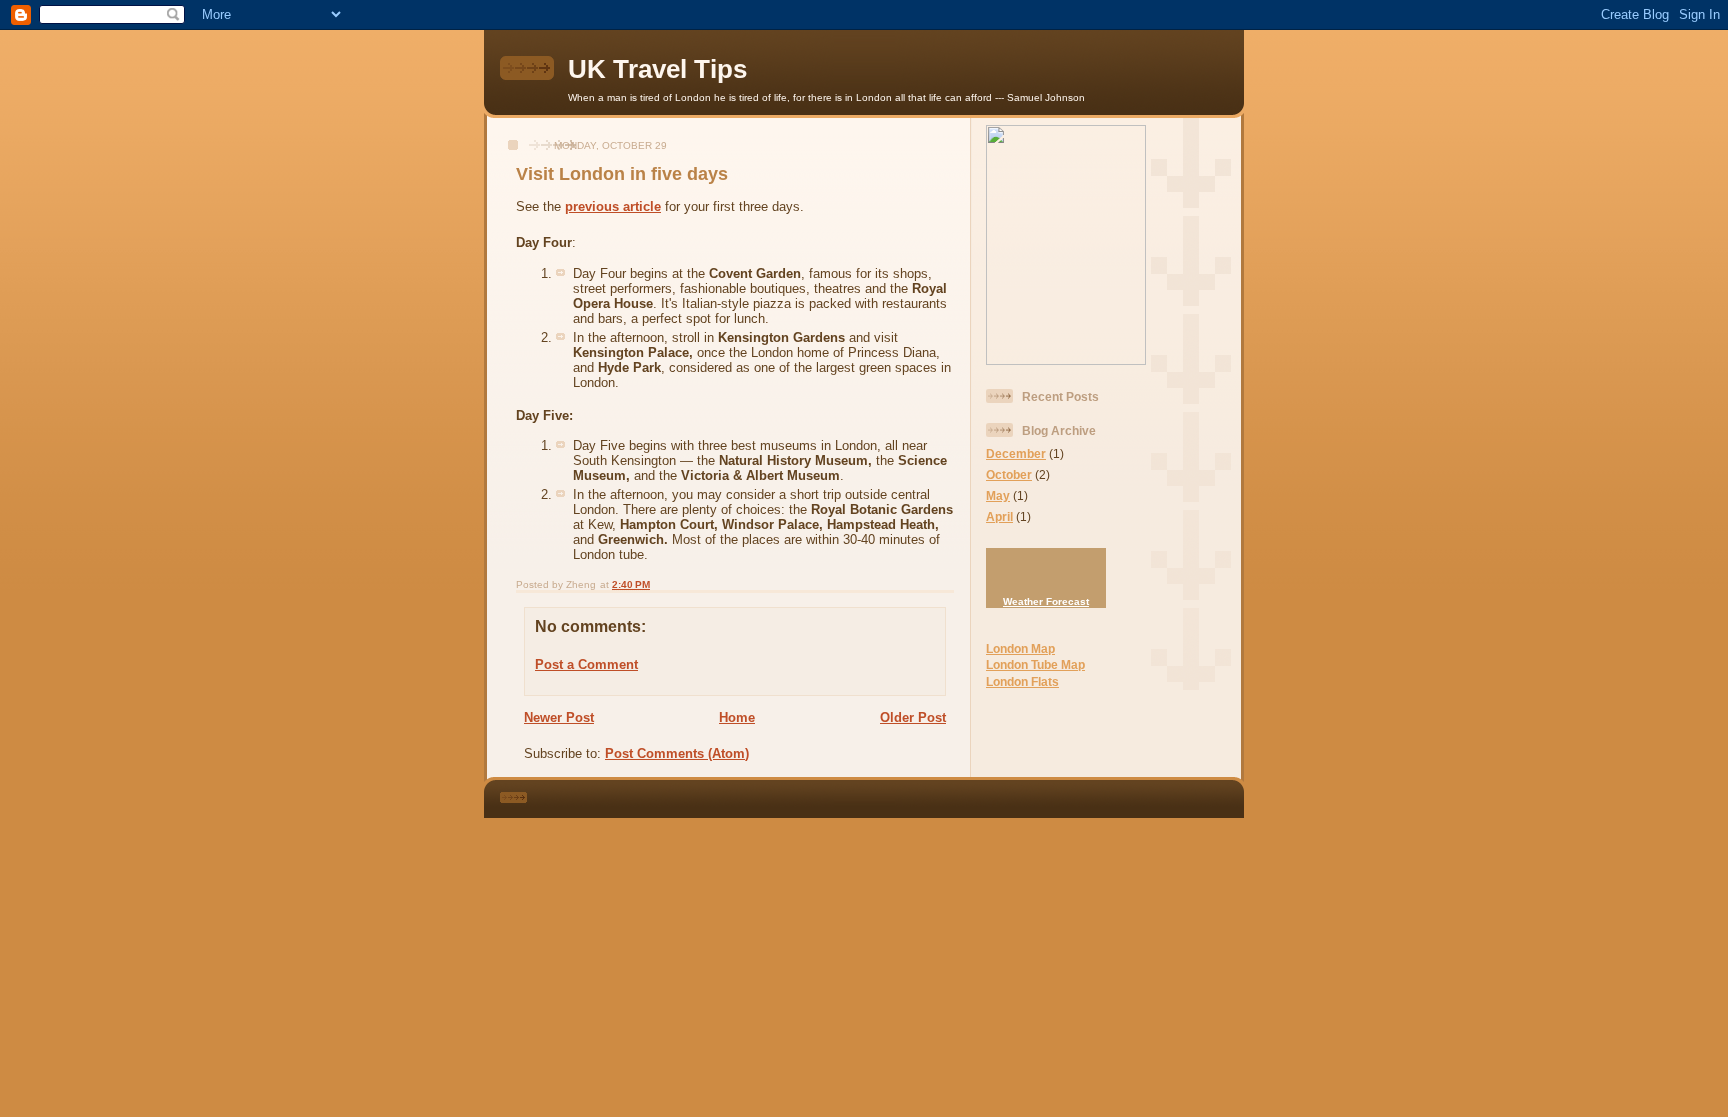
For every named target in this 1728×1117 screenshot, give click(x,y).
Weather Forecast (1046, 601)
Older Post (913, 717)
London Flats (1022, 681)
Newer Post (559, 717)
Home (737, 717)
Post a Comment (586, 664)
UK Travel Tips (657, 69)
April (999, 516)
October (1009, 474)
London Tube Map (1035, 664)
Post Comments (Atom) (677, 753)
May (998, 495)
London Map (1020, 648)
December (1016, 453)
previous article (613, 206)
